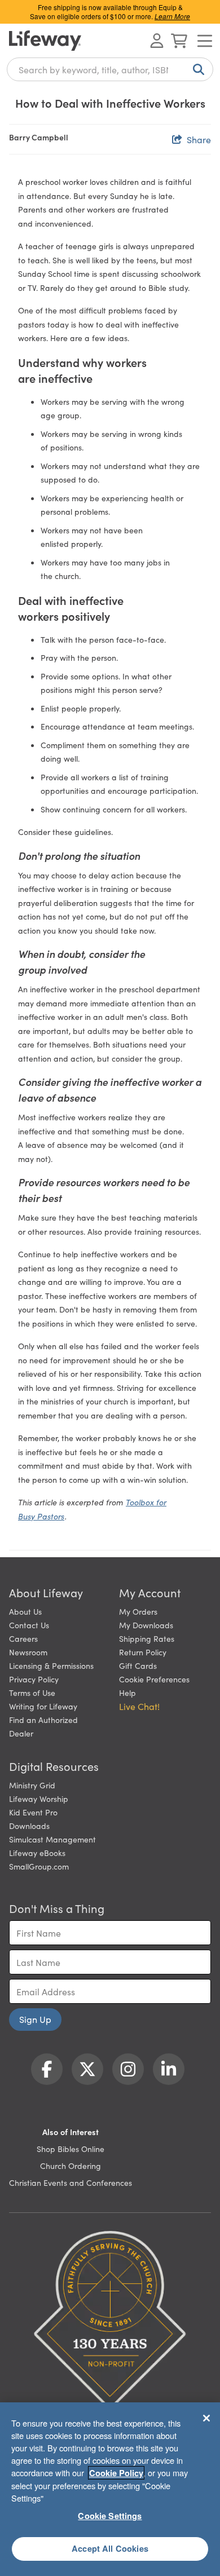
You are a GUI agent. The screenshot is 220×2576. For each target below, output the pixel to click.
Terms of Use (32, 1693)
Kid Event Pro (33, 1812)
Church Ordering (71, 2166)
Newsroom (28, 1652)
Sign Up (35, 2019)
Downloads (29, 1826)
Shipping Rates (147, 1638)
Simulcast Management (52, 1839)
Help (127, 1693)
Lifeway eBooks (37, 1853)
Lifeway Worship (39, 1799)
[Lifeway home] (45, 41)
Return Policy (143, 1652)
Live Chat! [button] (139, 1706)
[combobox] (110, 69)
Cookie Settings (110, 2516)
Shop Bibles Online (71, 2149)
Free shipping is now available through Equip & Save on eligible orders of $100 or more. (110, 12)
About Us (25, 1611)
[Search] (196, 69)
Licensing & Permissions (51, 1665)
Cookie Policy (116, 2473)
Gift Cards (138, 1665)
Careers (23, 1638)
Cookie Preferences (154, 1679)
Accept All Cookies (110, 2548)
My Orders (138, 1611)
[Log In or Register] (157, 41)
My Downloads (146, 1625)
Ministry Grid (32, 1785)
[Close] (206, 2418)
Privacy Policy (34, 1679)
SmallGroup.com (39, 1866)
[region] (110, 2489)
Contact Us (29, 1625)
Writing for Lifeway (43, 1706)
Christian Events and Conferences (71, 2182)
